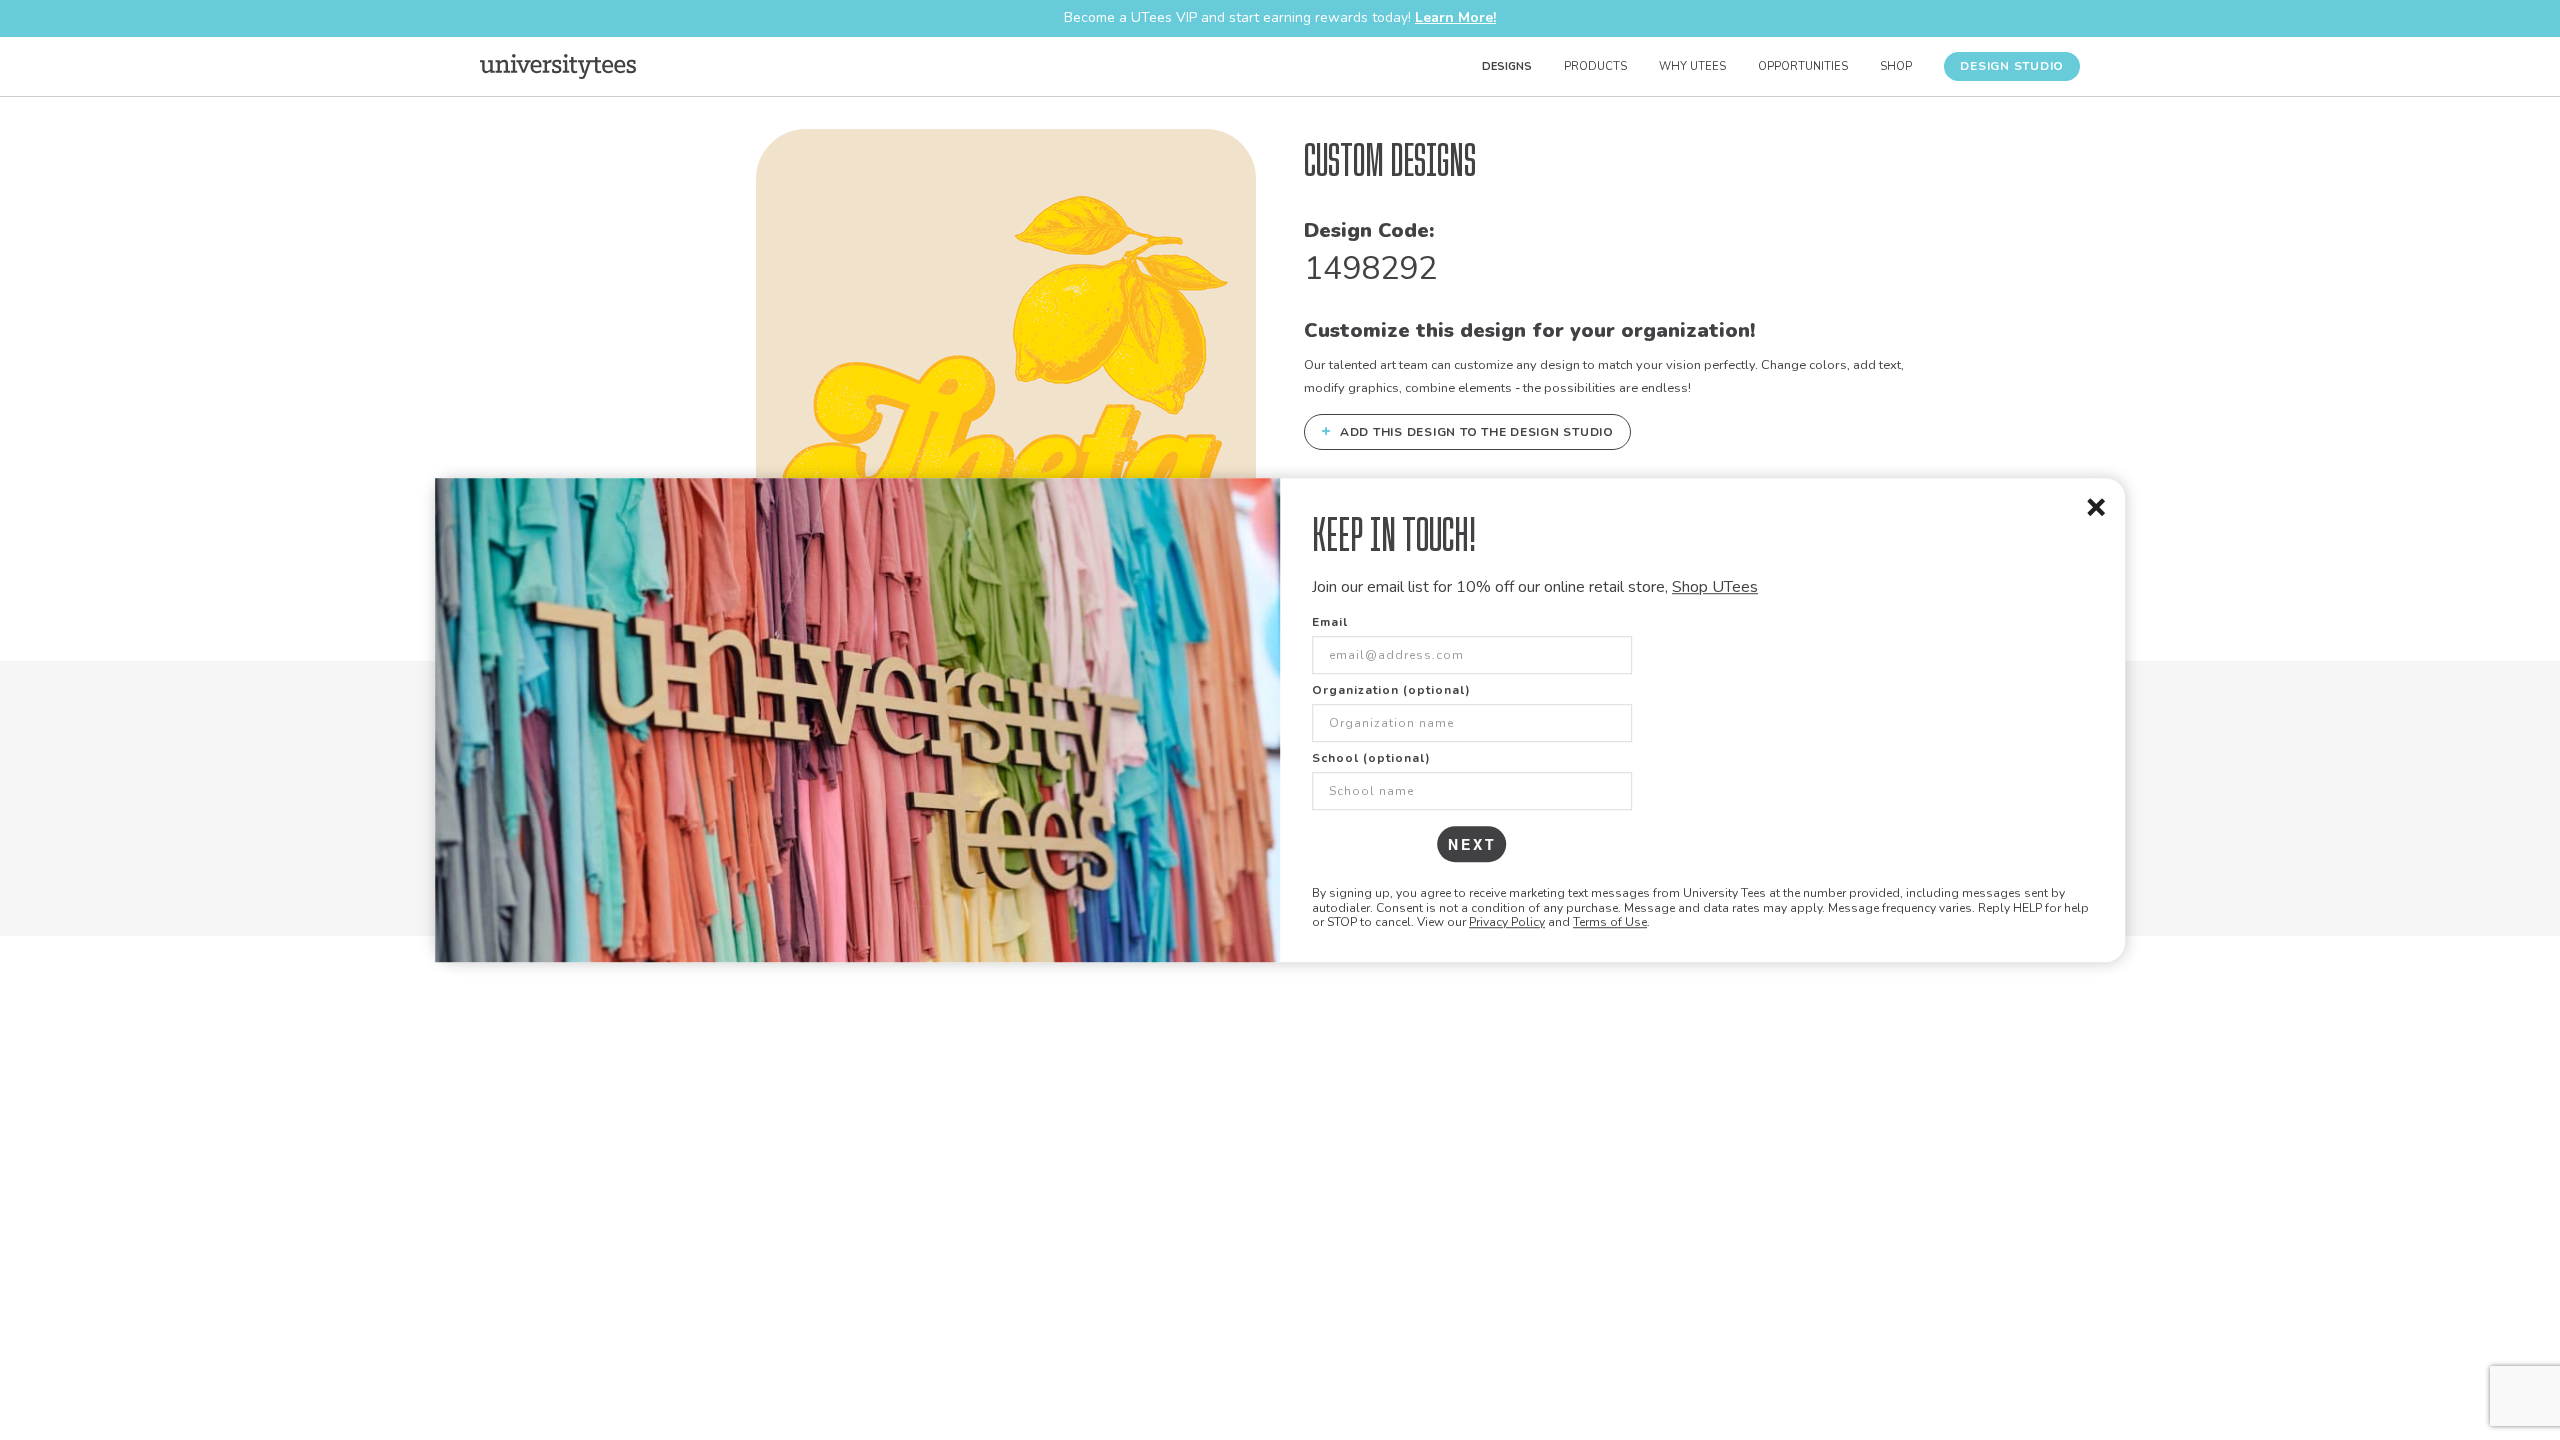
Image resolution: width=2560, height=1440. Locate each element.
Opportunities (1803, 66)
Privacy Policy (1507, 922)
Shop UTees (1715, 587)
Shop (1896, 66)
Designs (1507, 66)
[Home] (558, 66)
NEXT (1472, 845)
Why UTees (1692, 66)
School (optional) (1371, 759)
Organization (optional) (1391, 691)
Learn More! (1455, 17)
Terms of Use (1610, 922)
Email (1330, 623)
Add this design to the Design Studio (1467, 431)
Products (1595, 66)
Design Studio (2012, 66)
